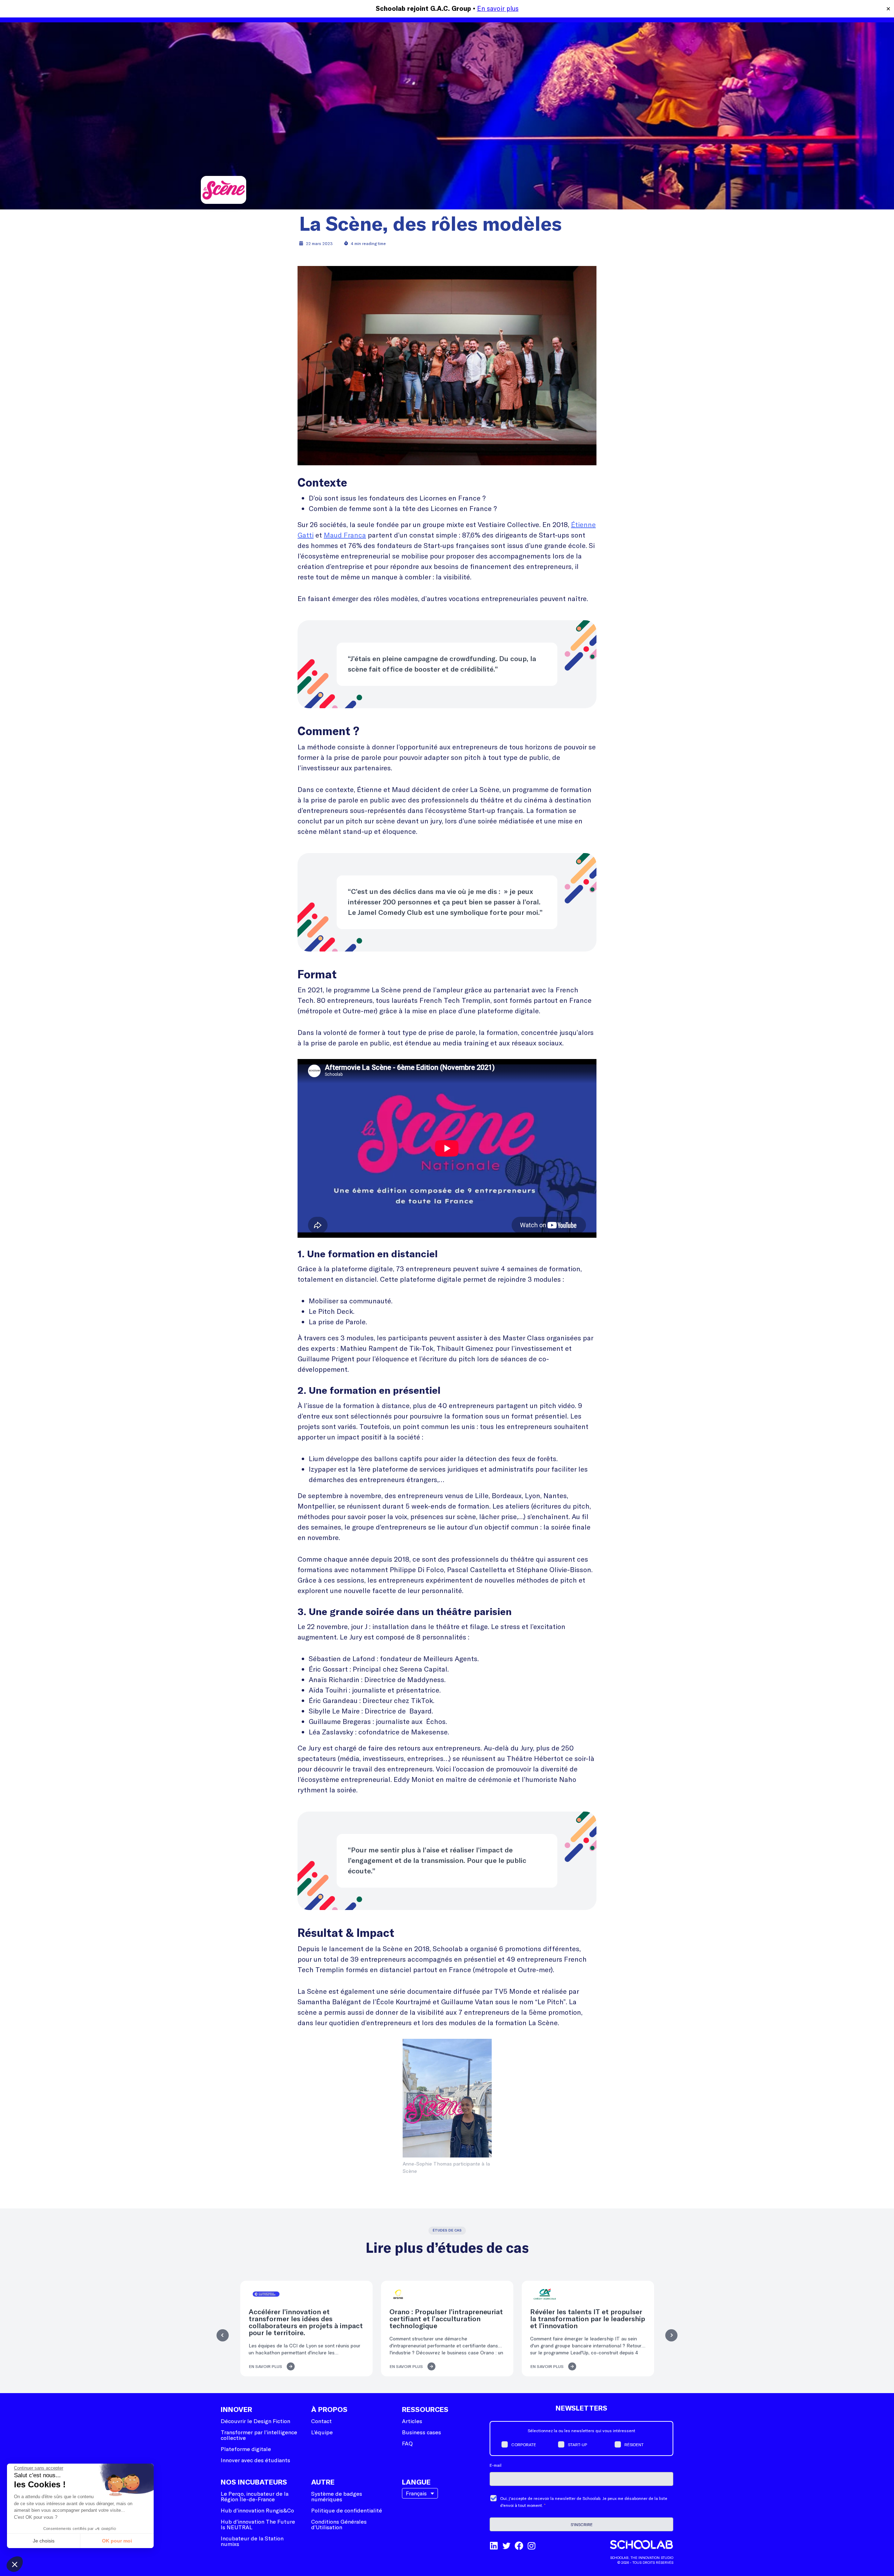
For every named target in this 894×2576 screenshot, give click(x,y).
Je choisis (44, 2541)
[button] (15, 2564)
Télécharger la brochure (447, 1352)
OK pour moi (117, 2541)
